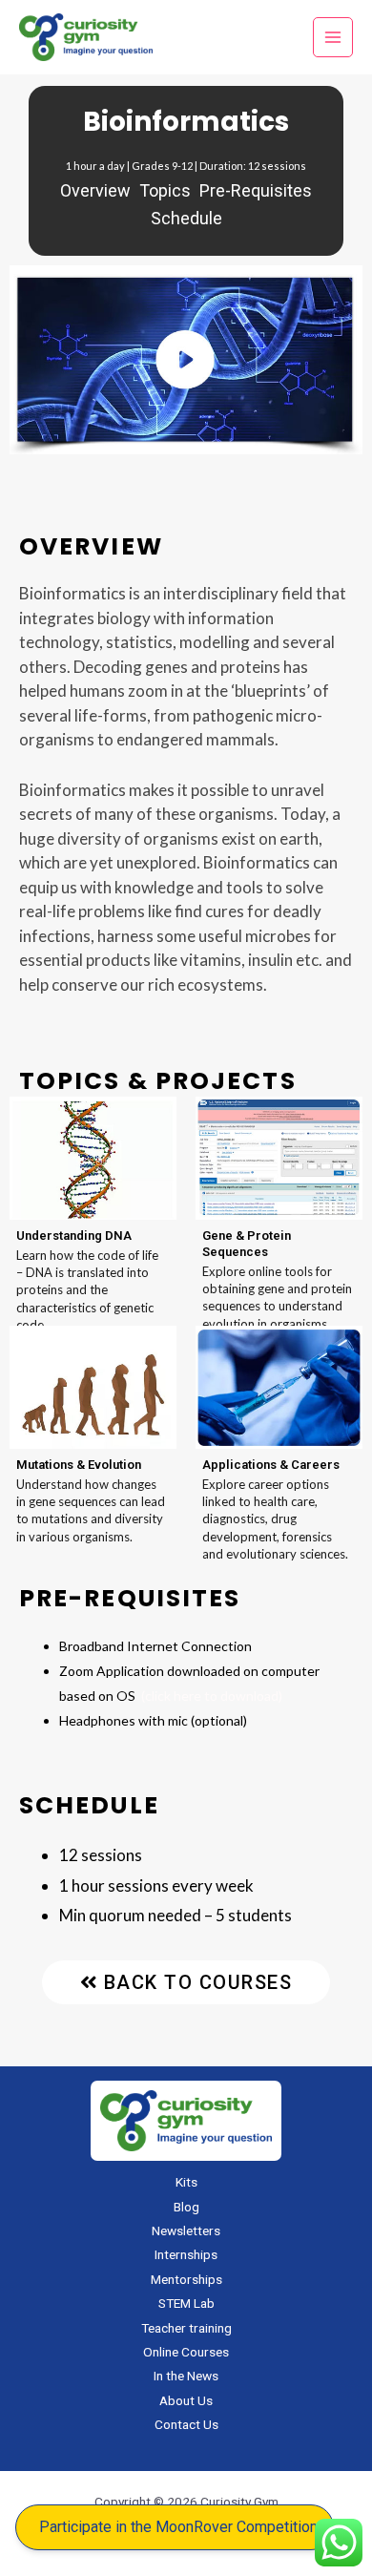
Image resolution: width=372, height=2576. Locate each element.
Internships (186, 2254)
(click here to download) (212, 1696)
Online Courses (186, 2352)
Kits (186, 2182)
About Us (186, 2400)
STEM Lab (186, 2303)
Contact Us (186, 2424)
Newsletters (186, 2230)
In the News (186, 2376)
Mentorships (186, 2279)
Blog (186, 2207)
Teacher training (186, 2328)
